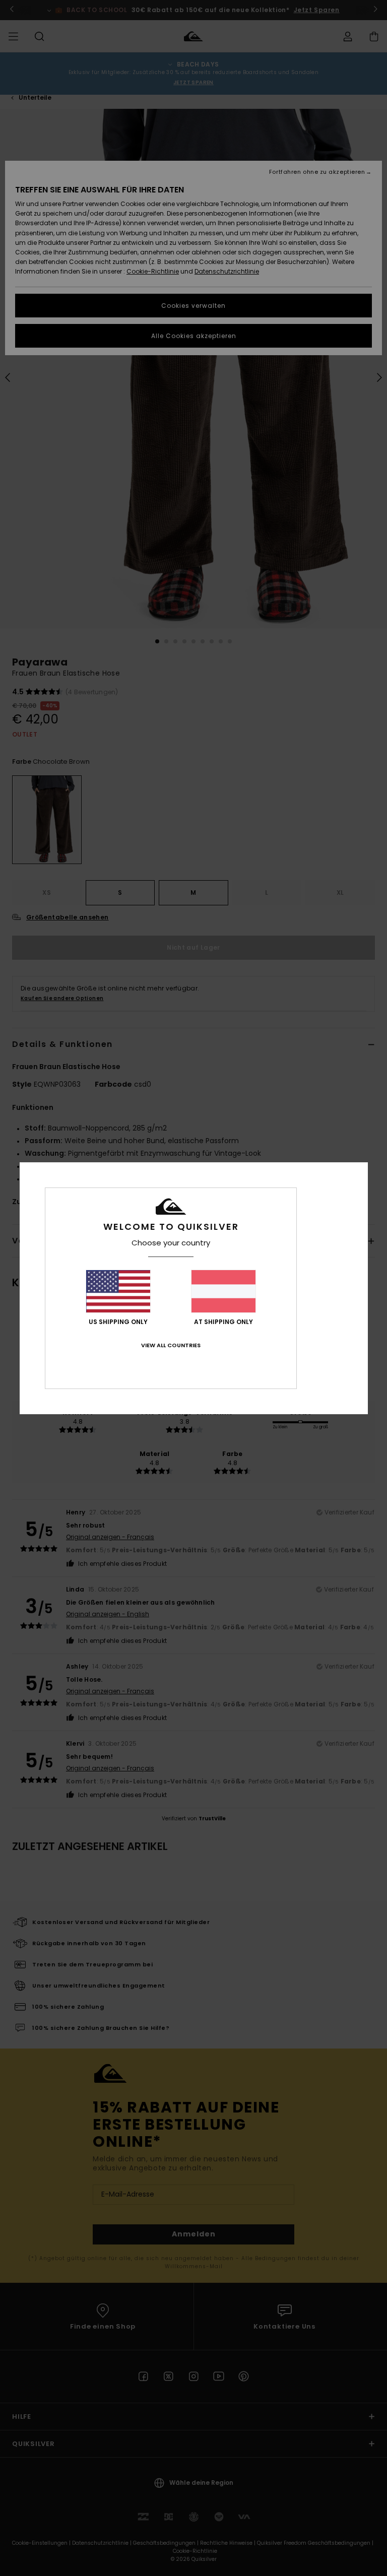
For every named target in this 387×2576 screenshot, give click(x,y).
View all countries (171, 1345)
